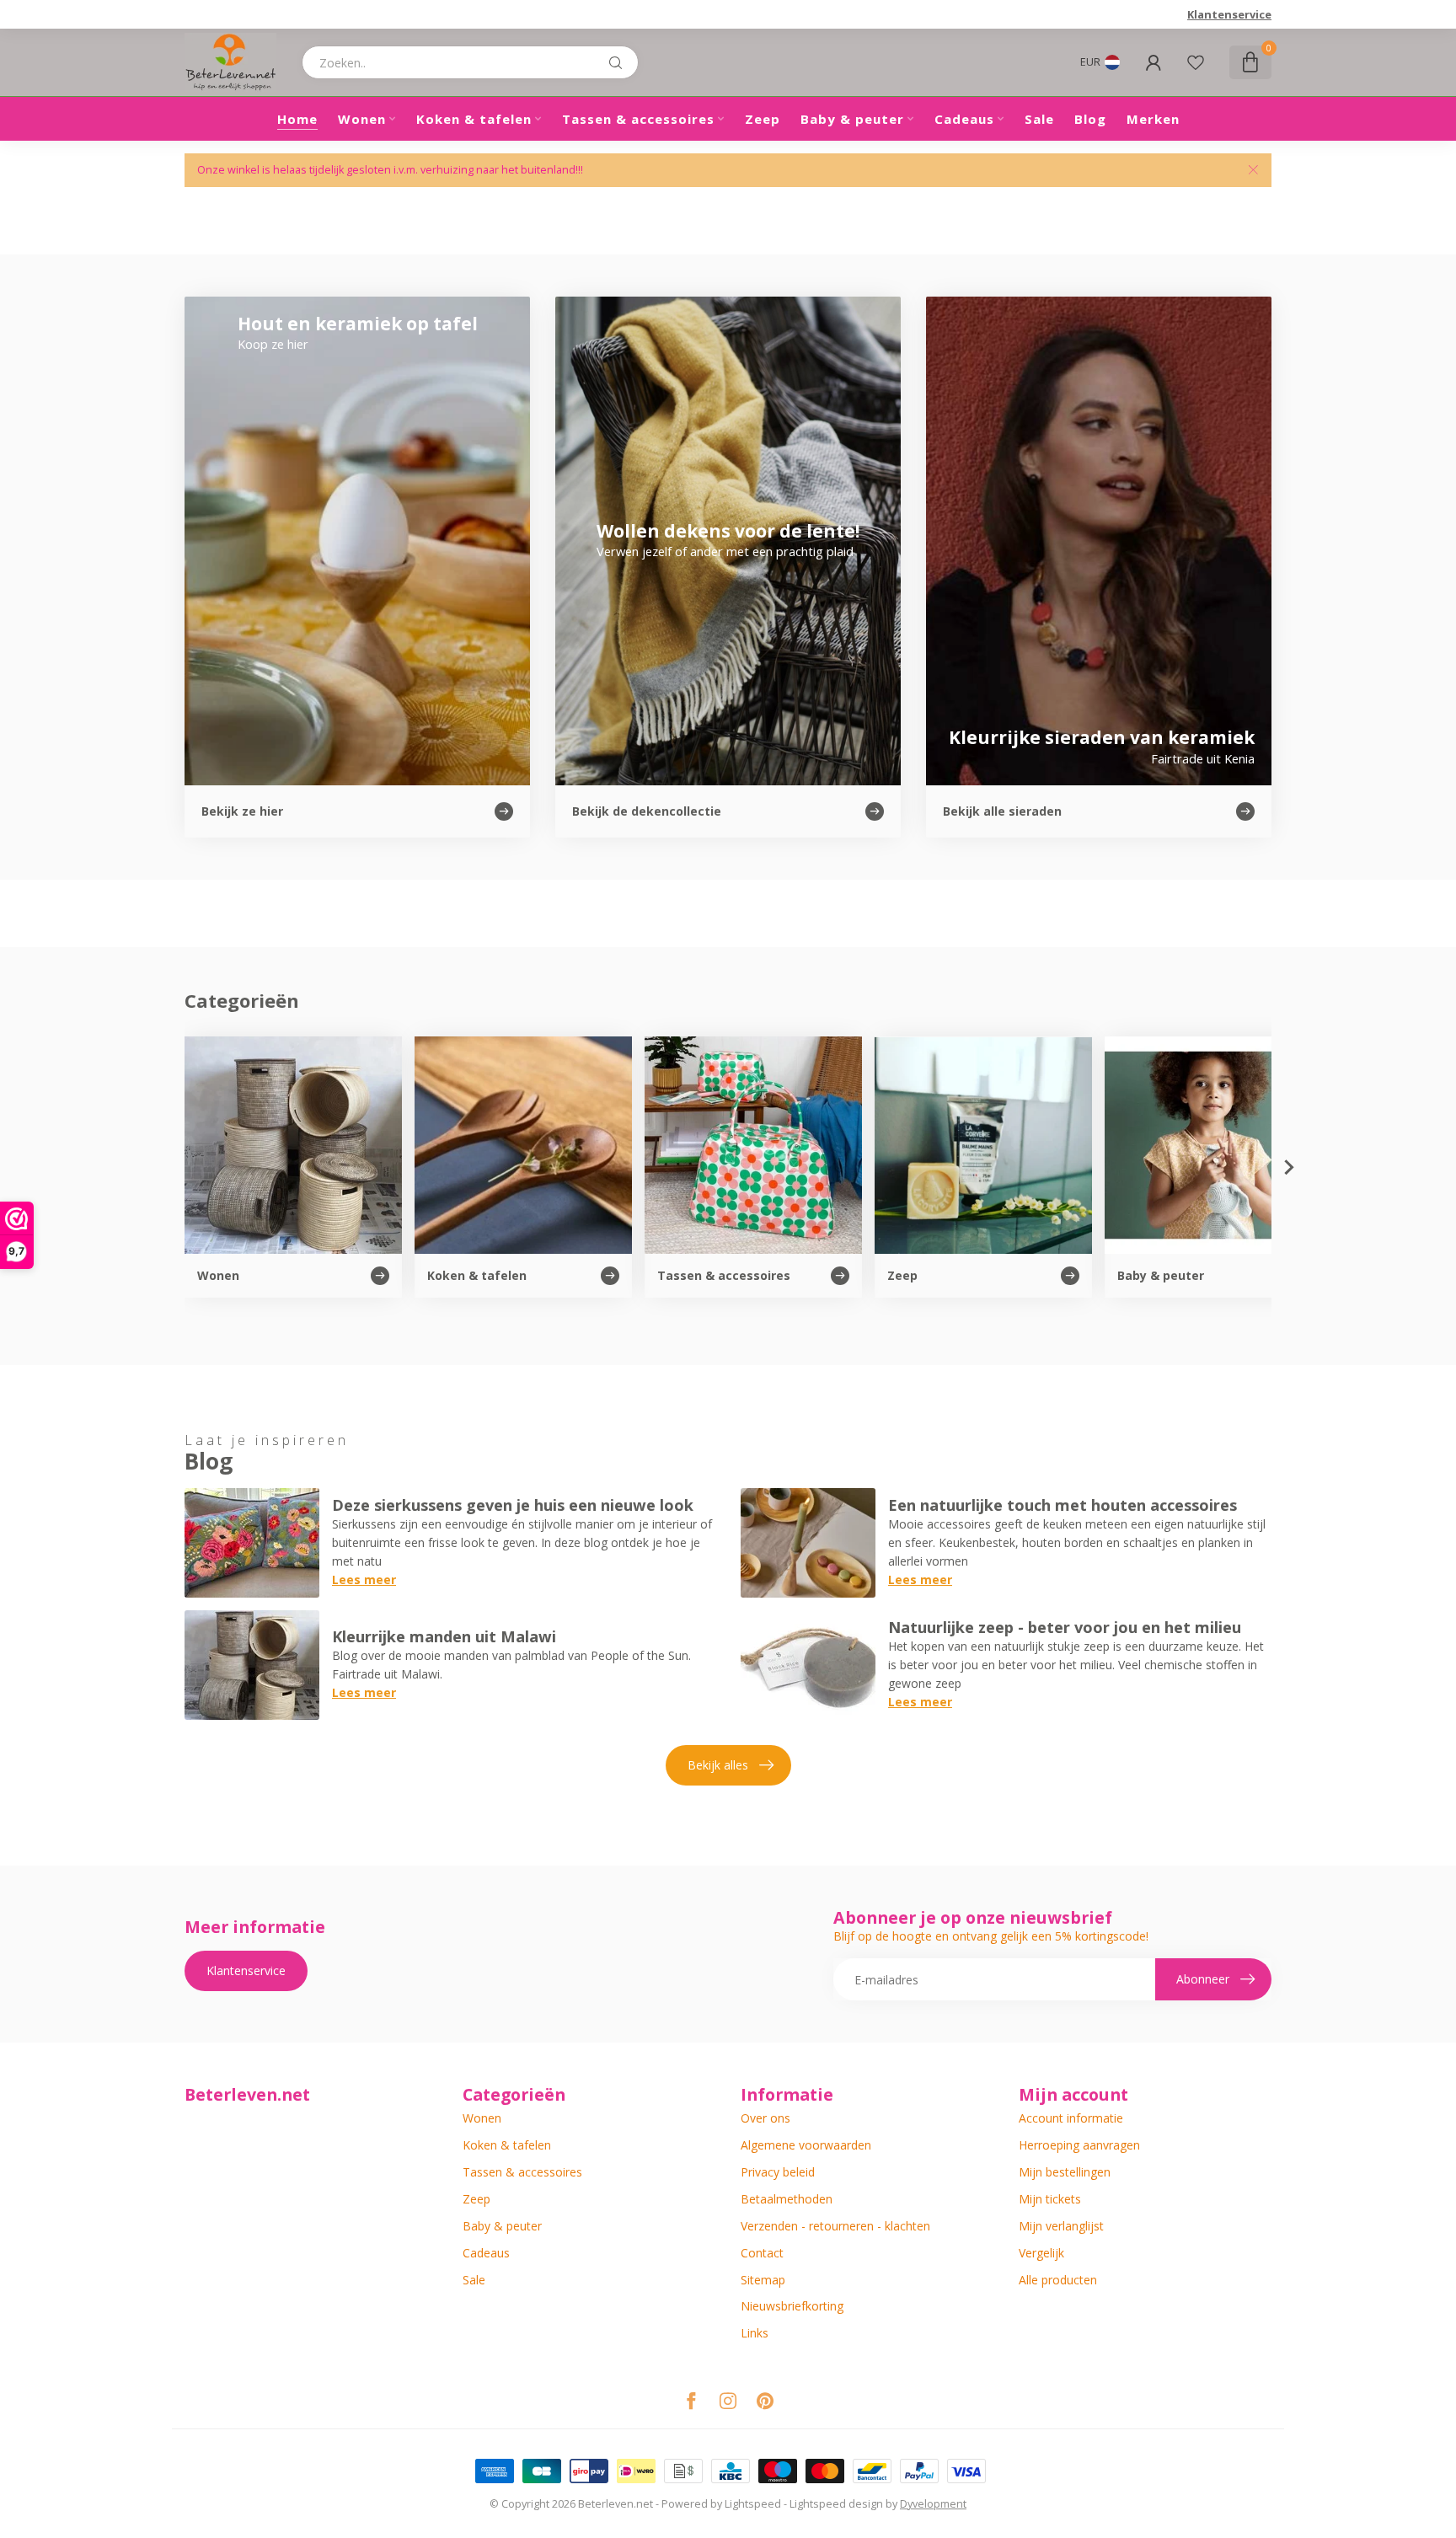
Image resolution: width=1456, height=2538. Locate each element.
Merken (1153, 119)
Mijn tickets (1050, 2199)
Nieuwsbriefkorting (792, 2306)
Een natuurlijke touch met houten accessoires (1063, 1505)
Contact (762, 2253)
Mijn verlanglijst (1061, 2226)
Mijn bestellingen (1065, 2172)
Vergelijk (1041, 2253)
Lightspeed (753, 2504)
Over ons (765, 2118)
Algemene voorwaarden (806, 2145)
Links (755, 2333)
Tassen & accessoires (638, 119)
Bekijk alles (718, 1765)
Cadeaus (964, 119)
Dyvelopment (933, 2504)
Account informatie (1071, 2118)
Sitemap (763, 2280)
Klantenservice (1229, 14)
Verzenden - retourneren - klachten (835, 2226)
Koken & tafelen (474, 119)
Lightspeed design (836, 2504)
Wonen (362, 119)
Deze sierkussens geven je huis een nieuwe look (513, 1505)
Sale (1039, 119)
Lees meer (364, 1580)
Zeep (763, 119)
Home (297, 119)
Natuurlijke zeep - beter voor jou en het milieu (1065, 1627)
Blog (1090, 119)
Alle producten (1058, 2280)
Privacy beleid (778, 2172)
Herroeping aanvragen (1079, 2145)
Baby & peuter (852, 119)
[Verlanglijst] (1196, 62)
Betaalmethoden (787, 2199)
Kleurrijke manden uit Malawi (444, 1636)
